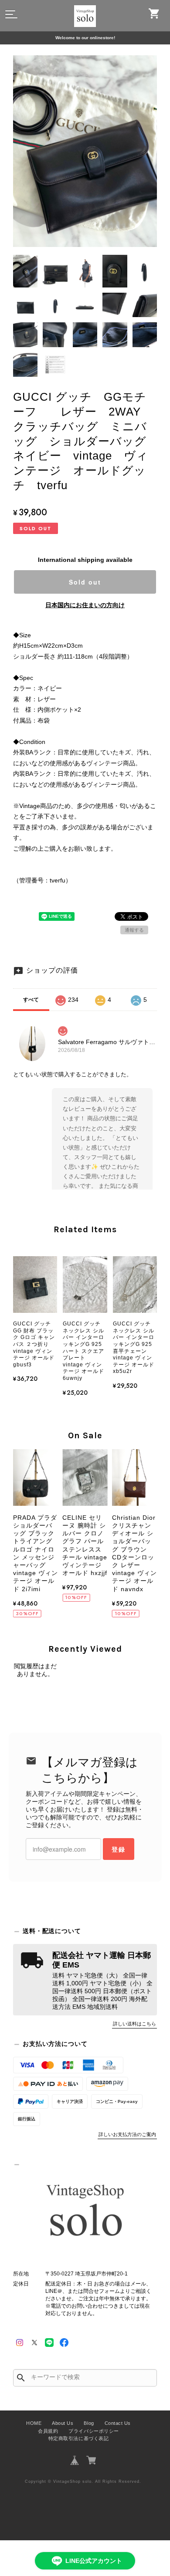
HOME (34, 2423)
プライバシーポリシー (93, 2431)
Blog (89, 2423)
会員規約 (48, 2431)
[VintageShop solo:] (85, 2212)
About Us (63, 2423)
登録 (119, 1849)
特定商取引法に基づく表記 (78, 2438)
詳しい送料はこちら (134, 2024)
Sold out (85, 582)
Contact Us (118, 2423)
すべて (31, 1000)
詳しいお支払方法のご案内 (127, 2134)
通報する (134, 930)
